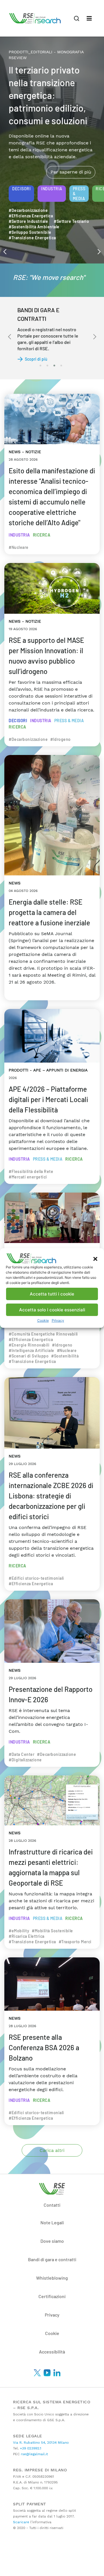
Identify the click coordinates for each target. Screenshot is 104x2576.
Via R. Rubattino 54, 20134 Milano (41, 2443)
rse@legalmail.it (34, 2454)
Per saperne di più (71, 152)
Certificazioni (52, 2296)
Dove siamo (52, 2241)
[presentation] (5, 251)
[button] (95, 1258)
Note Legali (52, 2222)
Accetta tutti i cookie (52, 1294)
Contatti (52, 2205)
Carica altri (52, 2150)
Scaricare (21, 2522)
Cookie (43, 1320)
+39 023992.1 (30, 2448)
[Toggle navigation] (89, 18)
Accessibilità (52, 2352)
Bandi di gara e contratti (52, 2259)
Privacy (58, 1320)
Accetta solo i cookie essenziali (52, 1310)
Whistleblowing (52, 2278)
